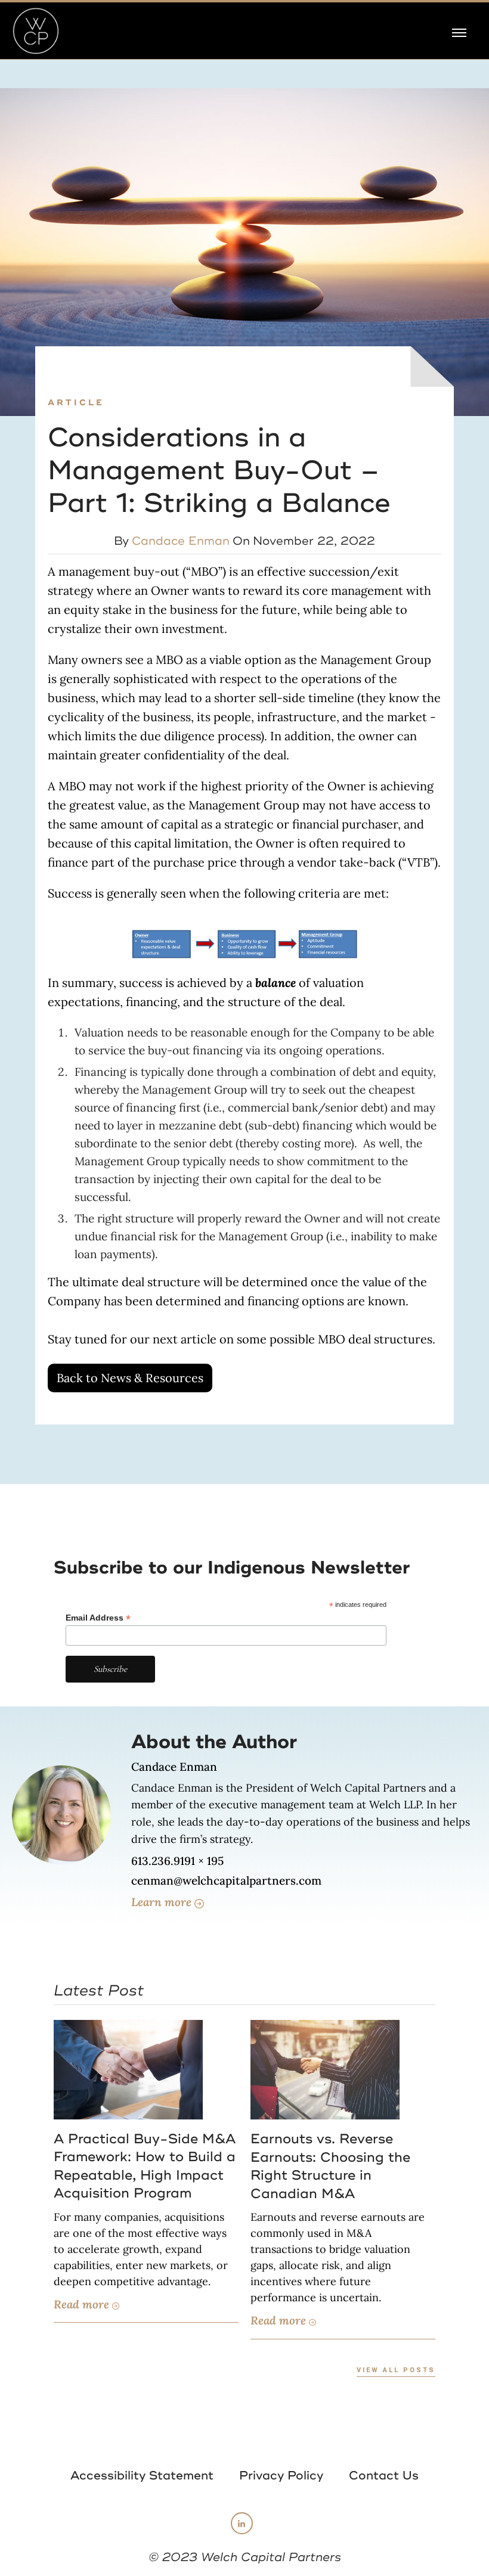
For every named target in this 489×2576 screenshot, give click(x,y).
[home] (36, 31)
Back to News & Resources (130, 1378)
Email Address (98, 1618)
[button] (459, 31)
